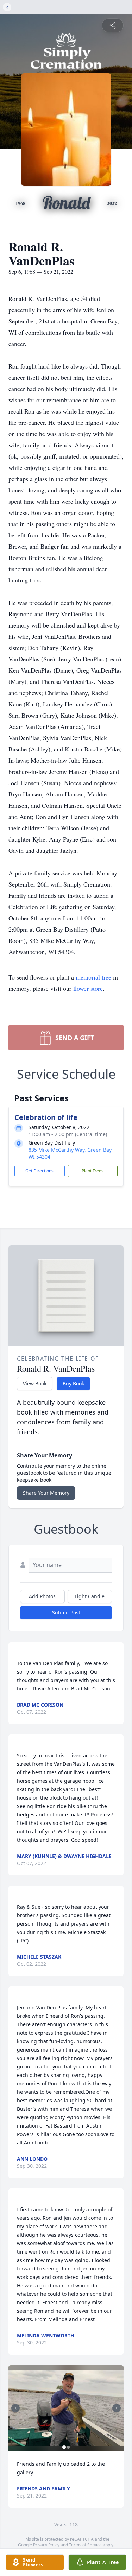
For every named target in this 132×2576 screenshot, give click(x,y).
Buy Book (73, 1383)
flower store (88, 988)
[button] (66, 2408)
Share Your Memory (46, 1493)
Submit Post (66, 1613)
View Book (35, 1383)
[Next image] (117, 2408)
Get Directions (39, 1171)
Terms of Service (85, 2545)
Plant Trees (93, 1171)
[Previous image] (15, 2408)
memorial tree (93, 977)
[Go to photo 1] (64, 2447)
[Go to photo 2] (68, 2447)
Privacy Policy (46, 2545)
